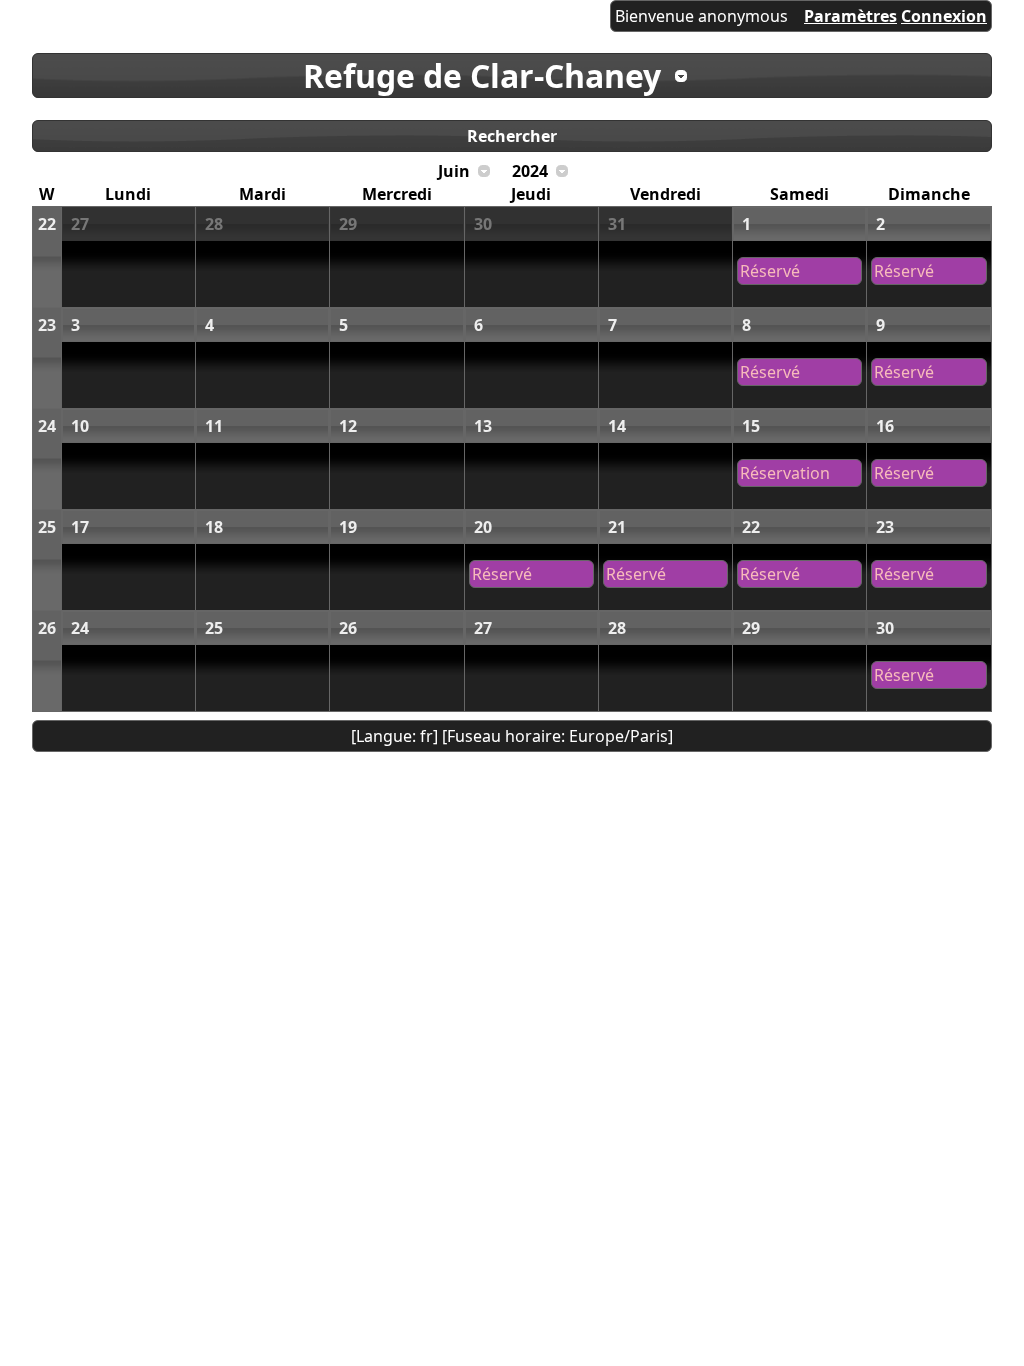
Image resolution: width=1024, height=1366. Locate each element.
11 (214, 426)
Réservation (785, 473)
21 (617, 527)
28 (214, 224)
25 (47, 527)
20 (483, 527)
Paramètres (850, 16)
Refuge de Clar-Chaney (482, 75)
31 (617, 224)
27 (80, 224)
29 (348, 224)
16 (885, 426)
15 (751, 426)
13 (483, 426)
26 (47, 628)
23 (47, 325)
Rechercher (512, 136)
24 (47, 426)
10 (80, 426)
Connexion (944, 16)
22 (47, 224)
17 (80, 527)
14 (617, 426)
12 (348, 426)
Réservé (770, 271)
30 (483, 224)
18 (214, 527)
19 (348, 527)
